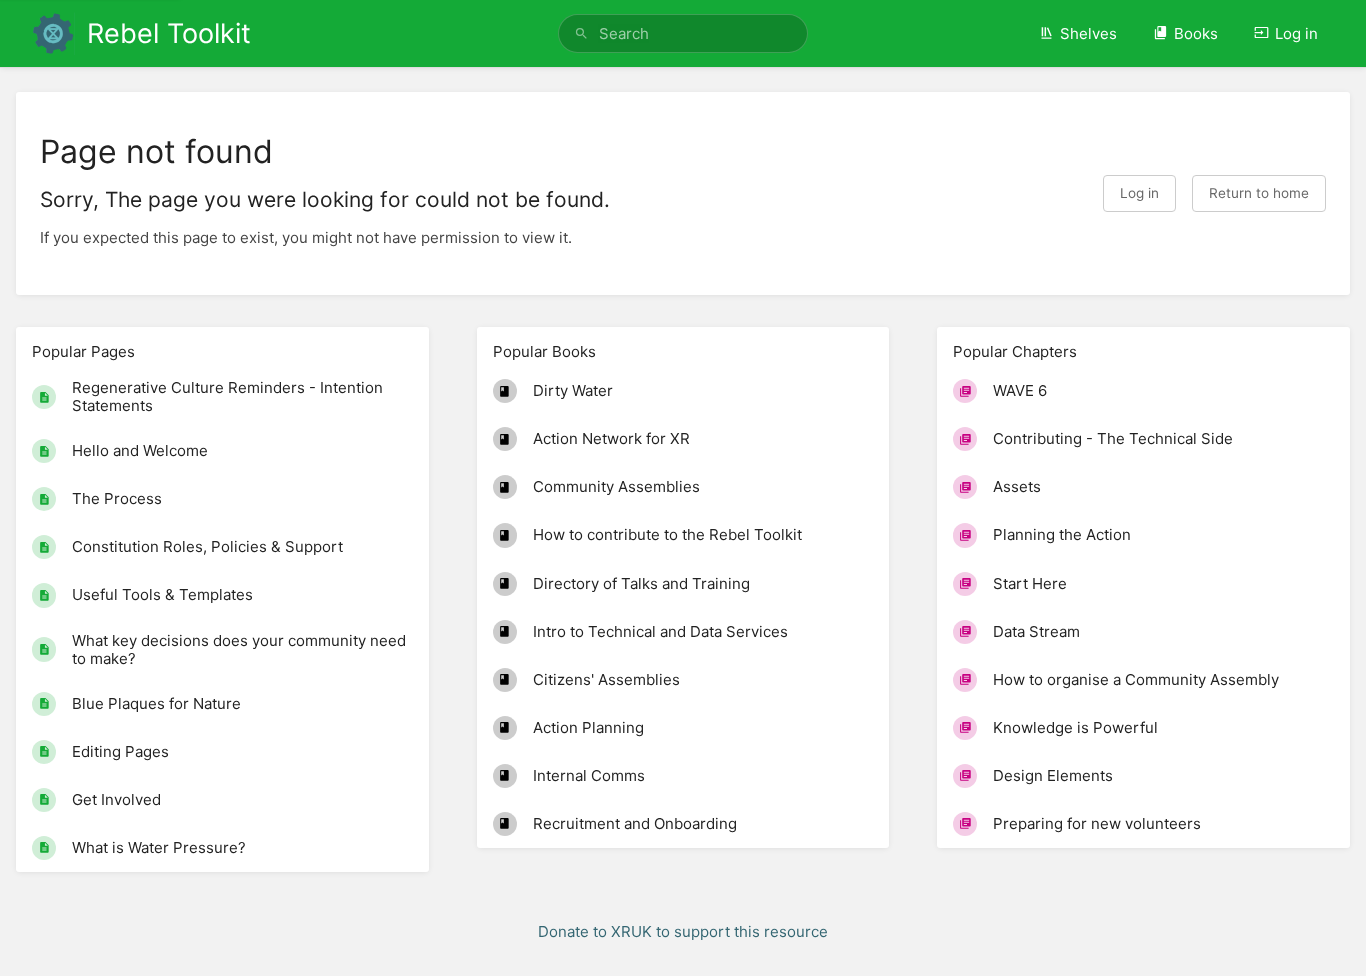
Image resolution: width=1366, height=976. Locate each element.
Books (1196, 33)
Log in (1296, 33)
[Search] (581, 33)
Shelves (1088, 33)
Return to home (1259, 193)
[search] (683, 33)
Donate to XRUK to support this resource (683, 931)
